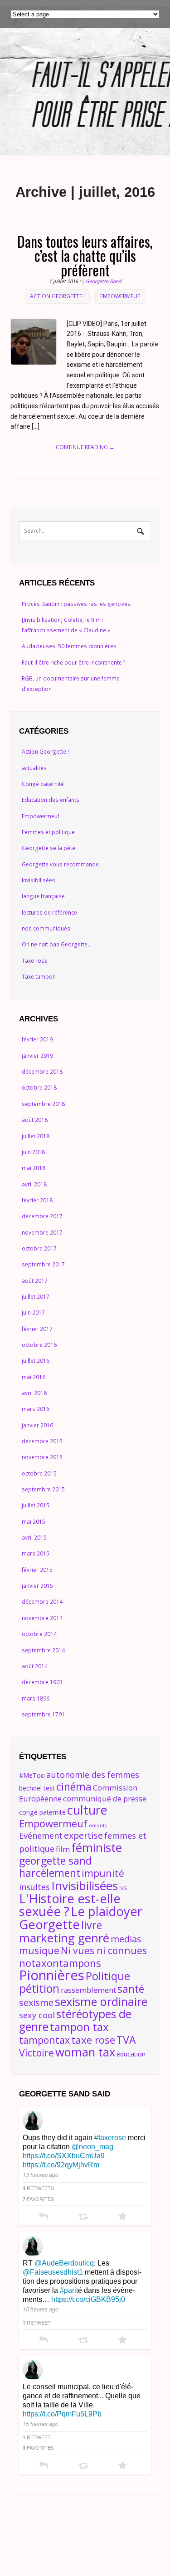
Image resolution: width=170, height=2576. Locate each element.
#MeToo (32, 1775)
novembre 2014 (42, 1618)
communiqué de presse (105, 1798)
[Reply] (44, 2217)
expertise (83, 1835)
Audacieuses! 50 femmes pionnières (69, 646)
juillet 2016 (36, 1361)
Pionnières (52, 1975)
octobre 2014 (39, 1634)
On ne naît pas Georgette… (57, 944)
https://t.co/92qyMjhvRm (61, 2165)
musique (39, 1950)
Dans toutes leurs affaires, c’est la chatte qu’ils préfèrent (85, 255)
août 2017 (35, 1281)
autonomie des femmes (93, 1774)
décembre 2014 (42, 1602)
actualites (34, 768)
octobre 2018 (39, 1088)
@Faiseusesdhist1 (53, 2272)
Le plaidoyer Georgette (81, 1918)
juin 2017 (33, 1313)
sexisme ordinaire (101, 2001)
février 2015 (37, 1570)
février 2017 (37, 1329)
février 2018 (37, 1200)
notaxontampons (60, 1963)
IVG (123, 1888)
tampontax (44, 2040)
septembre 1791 (43, 1714)
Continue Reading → (85, 447)
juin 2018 (33, 1152)
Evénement (41, 1835)
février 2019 (37, 1039)
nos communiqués (46, 928)
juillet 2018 (36, 1136)
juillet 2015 (36, 1505)
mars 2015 (36, 1553)
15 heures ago (41, 2309)
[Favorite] (123, 2217)
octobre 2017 (39, 1248)
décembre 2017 (42, 1216)
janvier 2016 (37, 1425)
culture (87, 1810)
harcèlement (50, 1873)
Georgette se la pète (49, 848)
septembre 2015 (43, 1489)
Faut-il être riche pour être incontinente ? (74, 663)
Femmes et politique (48, 832)
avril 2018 (34, 1184)
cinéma (74, 1786)
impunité (103, 1873)
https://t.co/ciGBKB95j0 (88, 2299)
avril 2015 (34, 1538)
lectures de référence (49, 913)
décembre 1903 (42, 1682)
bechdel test (37, 1788)
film (63, 1849)
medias (126, 1939)
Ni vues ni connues (104, 1950)
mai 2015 (34, 1522)
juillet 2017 (36, 1297)
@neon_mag (92, 2147)
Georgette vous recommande (60, 864)
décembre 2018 (42, 1072)
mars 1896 (36, 1698)
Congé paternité (43, 784)
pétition (39, 1988)
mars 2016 (36, 1409)
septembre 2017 (43, 1264)
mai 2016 (34, 1377)
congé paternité (42, 1812)
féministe (97, 1847)
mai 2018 (34, 1168)
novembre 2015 (42, 1457)
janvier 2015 (37, 1586)
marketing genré (64, 1938)
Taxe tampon (39, 977)
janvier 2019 (37, 1056)
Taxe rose (35, 961)
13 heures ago (41, 2174)
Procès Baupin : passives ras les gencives (76, 604)
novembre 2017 (42, 1233)
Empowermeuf (120, 296)
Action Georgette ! (57, 296)
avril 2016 (34, 1393)
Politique (108, 1976)
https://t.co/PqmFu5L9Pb (62, 2414)
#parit (69, 2290)
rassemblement (88, 1990)
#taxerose (110, 2138)
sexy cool (37, 2015)
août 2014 (35, 1666)
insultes (34, 1887)
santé (131, 1989)
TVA (126, 2040)
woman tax (85, 2052)
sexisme (36, 2003)
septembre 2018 (43, 1104)
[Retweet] (83, 2217)
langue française (43, 896)
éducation (131, 2054)
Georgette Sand (103, 282)
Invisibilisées (39, 880)
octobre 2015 (39, 1473)
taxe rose (93, 2040)
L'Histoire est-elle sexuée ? (70, 1905)
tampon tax (79, 2027)
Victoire (36, 2053)
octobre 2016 (39, 1345)
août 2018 (35, 1120)
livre (92, 1925)
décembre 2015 (42, 1441)
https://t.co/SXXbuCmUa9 (64, 2156)
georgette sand (56, 1861)
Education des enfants (51, 800)
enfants (98, 1826)
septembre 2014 (43, 1650)
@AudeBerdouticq (64, 2263)
